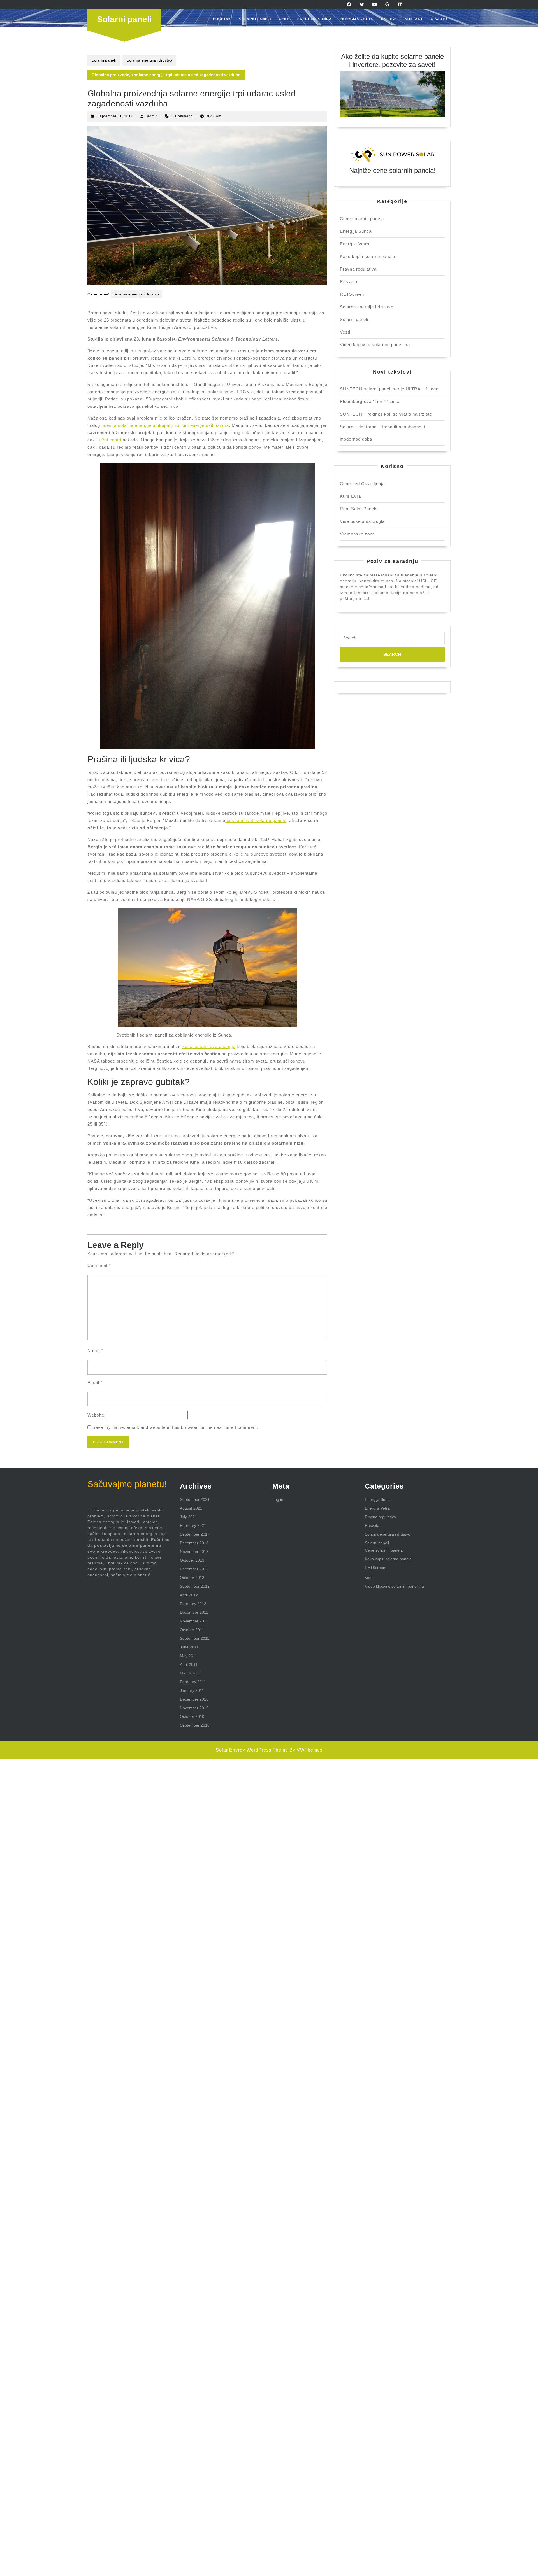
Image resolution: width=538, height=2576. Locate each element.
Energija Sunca (315, 19)
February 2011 (193, 1682)
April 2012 (189, 1595)
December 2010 (194, 1699)
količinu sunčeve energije (209, 1046)
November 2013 (194, 1552)
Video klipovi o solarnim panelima (375, 345)
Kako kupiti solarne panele (367, 256)
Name (95, 1351)
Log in (278, 1499)
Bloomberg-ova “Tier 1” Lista (370, 401)
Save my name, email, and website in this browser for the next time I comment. (175, 1427)
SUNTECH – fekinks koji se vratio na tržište (386, 414)
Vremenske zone (357, 534)
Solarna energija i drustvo (149, 60)
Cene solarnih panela (362, 219)
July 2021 (188, 1517)
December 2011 (194, 1612)
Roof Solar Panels (359, 509)
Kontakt (414, 19)
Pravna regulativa (358, 269)
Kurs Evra (350, 496)
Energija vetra (356, 19)
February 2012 (193, 1604)
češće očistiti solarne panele (256, 820)
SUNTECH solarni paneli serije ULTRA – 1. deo (389, 389)
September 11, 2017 (115, 116)
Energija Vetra (355, 244)
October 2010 (192, 1716)
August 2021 (191, 1508)
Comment (99, 1265)
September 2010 (195, 1725)
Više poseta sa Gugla (362, 521)
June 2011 (189, 1647)
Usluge (389, 19)
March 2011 (190, 1673)
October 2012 (192, 1578)
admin (153, 116)
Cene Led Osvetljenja (362, 484)
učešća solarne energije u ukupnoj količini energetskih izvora (165, 425)
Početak (222, 19)
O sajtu (439, 19)
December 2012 (194, 1569)
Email (95, 1383)
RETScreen (352, 294)
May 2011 (189, 1656)
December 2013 (194, 1543)
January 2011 (192, 1690)
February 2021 (193, 1525)
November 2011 (194, 1621)
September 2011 (195, 1638)
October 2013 (192, 1560)
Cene (284, 19)
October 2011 (192, 1630)
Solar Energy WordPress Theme (252, 1750)
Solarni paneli (124, 19)
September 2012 (195, 1586)
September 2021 (195, 1499)
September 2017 (195, 1534)
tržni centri (110, 440)
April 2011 (189, 1664)
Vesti (345, 332)
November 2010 (194, 1708)
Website (96, 1415)
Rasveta (349, 282)
